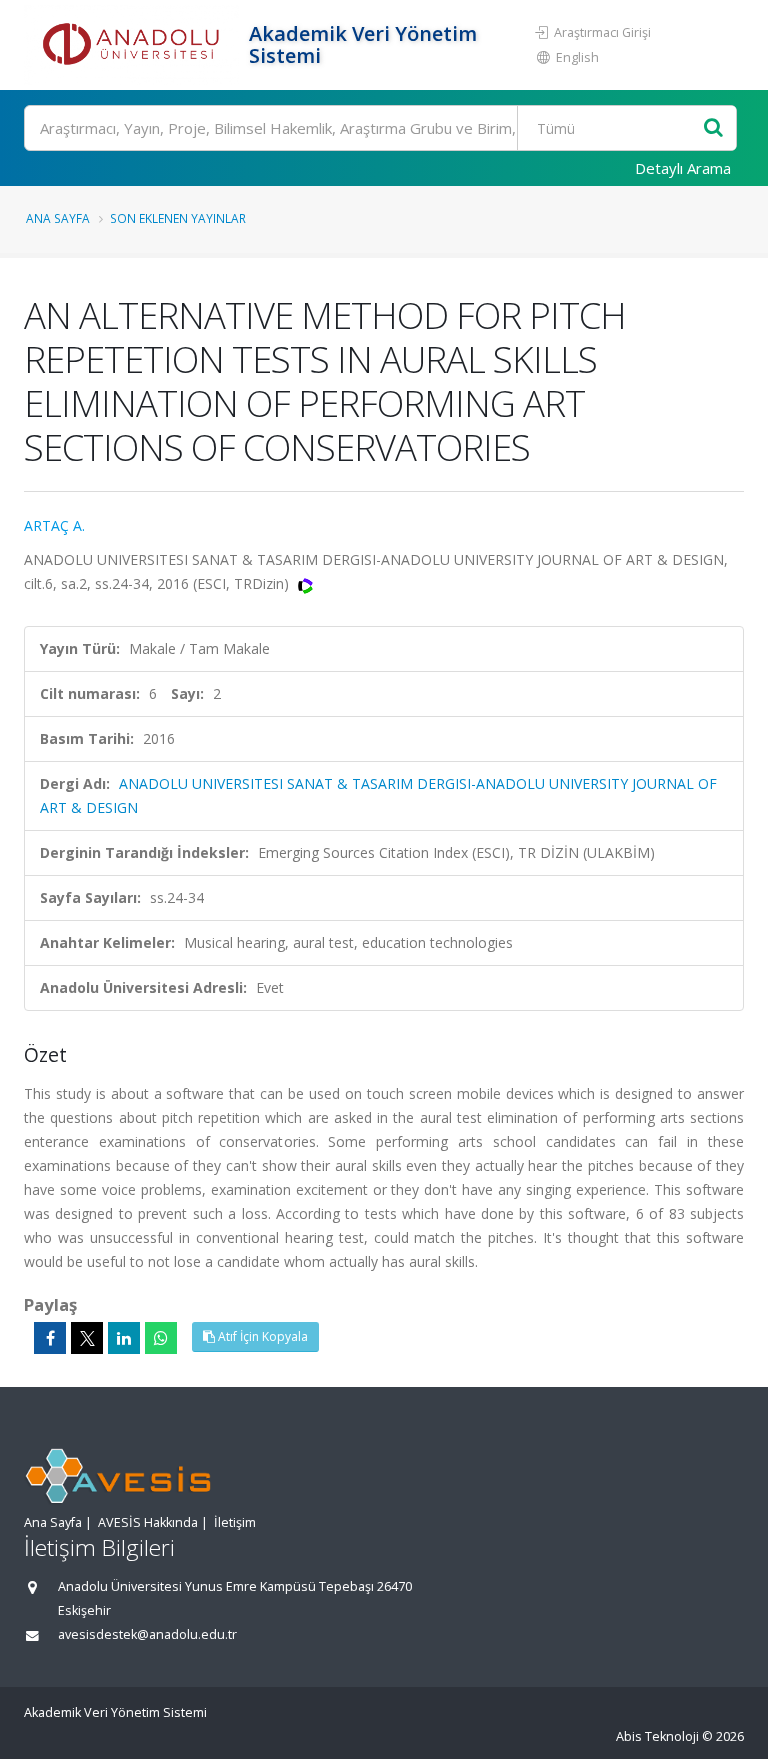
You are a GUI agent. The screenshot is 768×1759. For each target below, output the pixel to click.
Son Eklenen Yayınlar (178, 218)
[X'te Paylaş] (87, 1338)
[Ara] (713, 128)
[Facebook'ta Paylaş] (50, 1338)
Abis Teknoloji (657, 1736)
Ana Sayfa (58, 218)
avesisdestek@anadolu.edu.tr (147, 1634)
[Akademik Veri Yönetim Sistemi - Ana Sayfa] (134, 45)
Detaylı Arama (683, 168)
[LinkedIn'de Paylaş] (124, 1338)
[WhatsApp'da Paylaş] (161, 1338)
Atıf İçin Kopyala (261, 1336)
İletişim (235, 1522)
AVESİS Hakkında (148, 1522)
